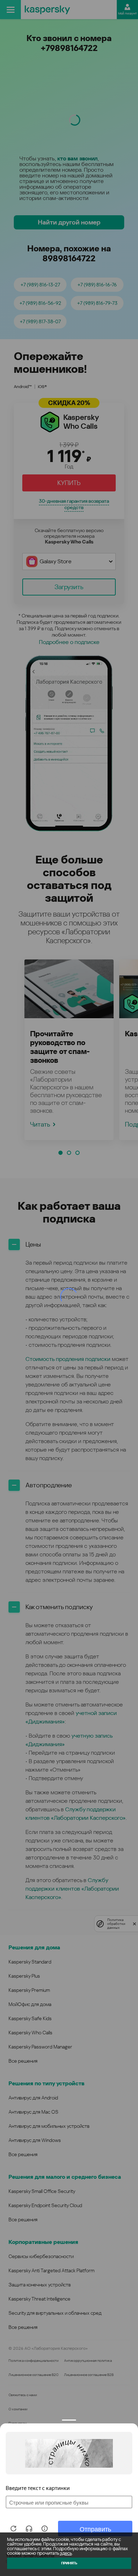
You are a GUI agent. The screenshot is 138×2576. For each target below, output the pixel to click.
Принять (69, 2563)
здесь (66, 2553)
